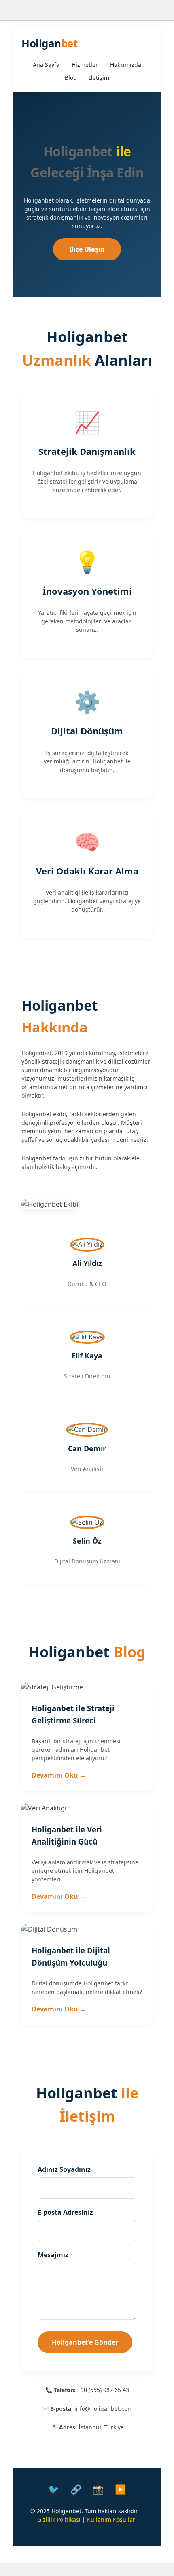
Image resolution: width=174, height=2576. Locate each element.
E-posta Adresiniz (65, 2212)
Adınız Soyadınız (64, 2169)
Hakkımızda (126, 65)
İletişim (99, 78)
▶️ (120, 2489)
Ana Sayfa (46, 65)
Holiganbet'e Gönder (85, 2342)
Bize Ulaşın (87, 249)
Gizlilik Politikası (59, 2519)
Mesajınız (53, 2255)
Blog (71, 78)
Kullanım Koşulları (112, 2519)
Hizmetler (85, 65)
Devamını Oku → (59, 1775)
